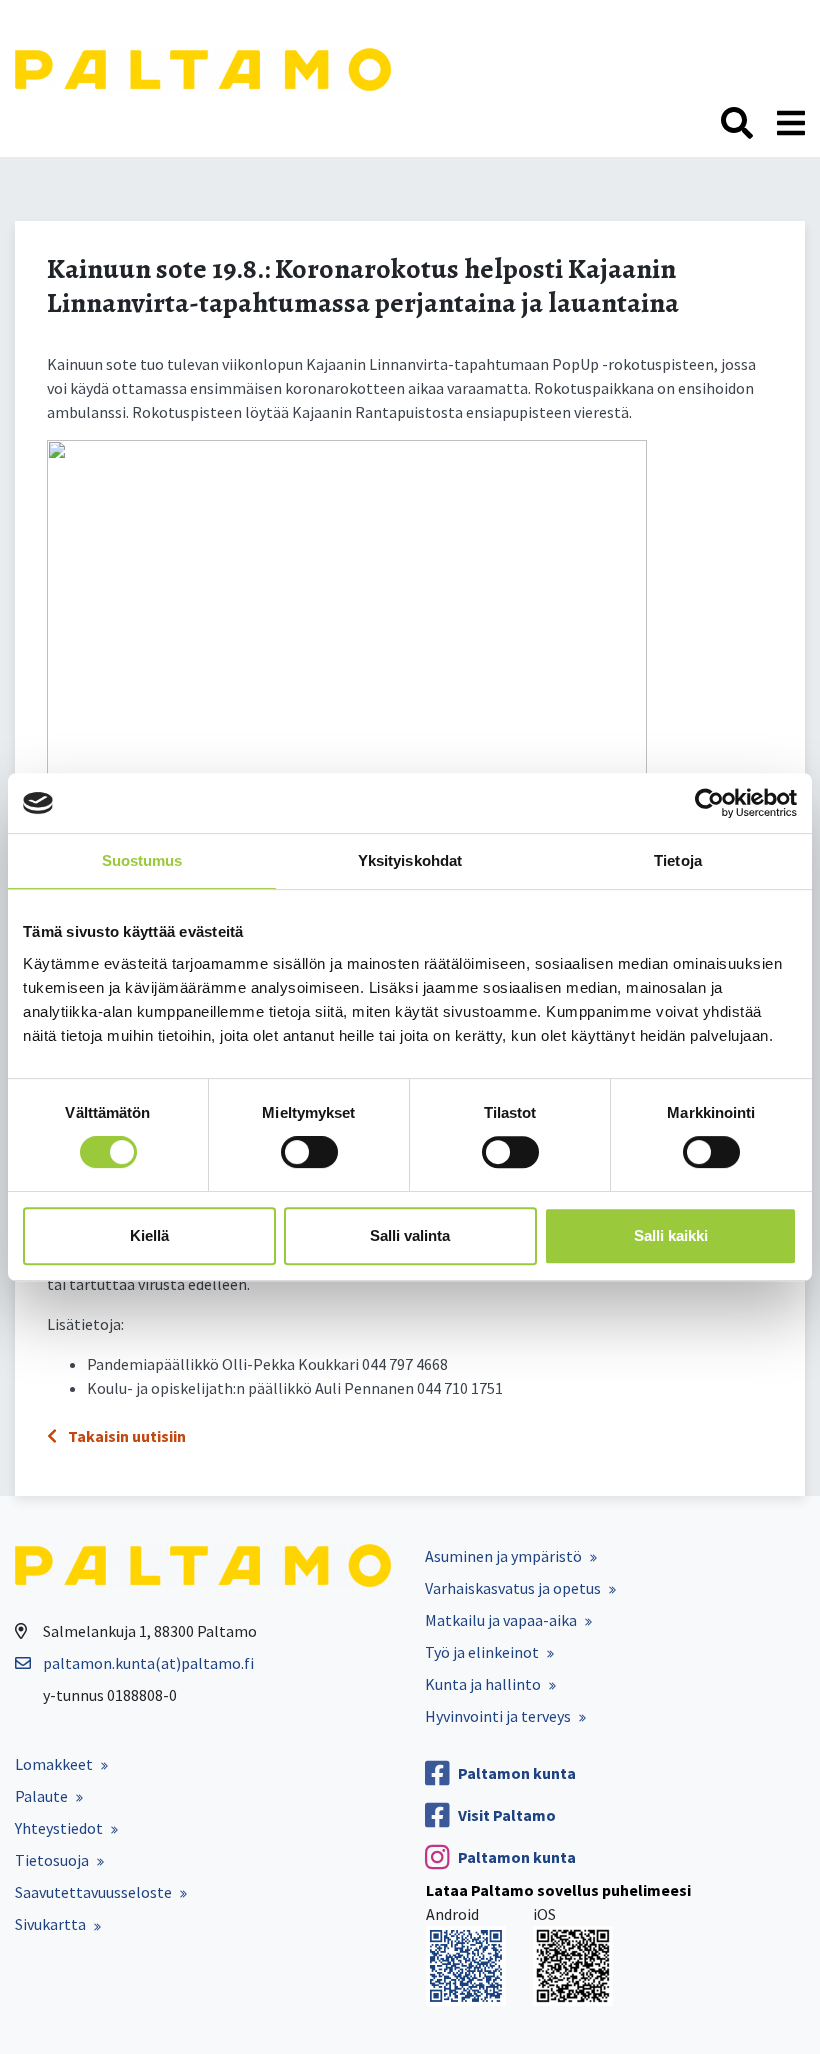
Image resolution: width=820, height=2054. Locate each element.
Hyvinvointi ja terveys (498, 1716)
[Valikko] (791, 124)
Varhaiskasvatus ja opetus (513, 1588)
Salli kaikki (671, 1235)
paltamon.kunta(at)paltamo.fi (148, 1663)
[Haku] (737, 124)
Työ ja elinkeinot (482, 1652)
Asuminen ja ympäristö (503, 1556)
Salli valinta (410, 1235)
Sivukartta (50, 1924)
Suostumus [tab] (142, 860)
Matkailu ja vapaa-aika (501, 1620)
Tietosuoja (52, 1860)
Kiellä (149, 1235)
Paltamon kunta (517, 1773)
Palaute (41, 1796)
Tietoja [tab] (678, 860)
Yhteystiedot (59, 1828)
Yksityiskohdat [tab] (410, 860)
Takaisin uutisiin (125, 1436)
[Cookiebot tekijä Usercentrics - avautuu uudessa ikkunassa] (709, 803)
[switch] (309, 1152)
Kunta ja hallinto (483, 1684)
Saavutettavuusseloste (93, 1892)
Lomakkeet (54, 1764)
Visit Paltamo (507, 1815)
